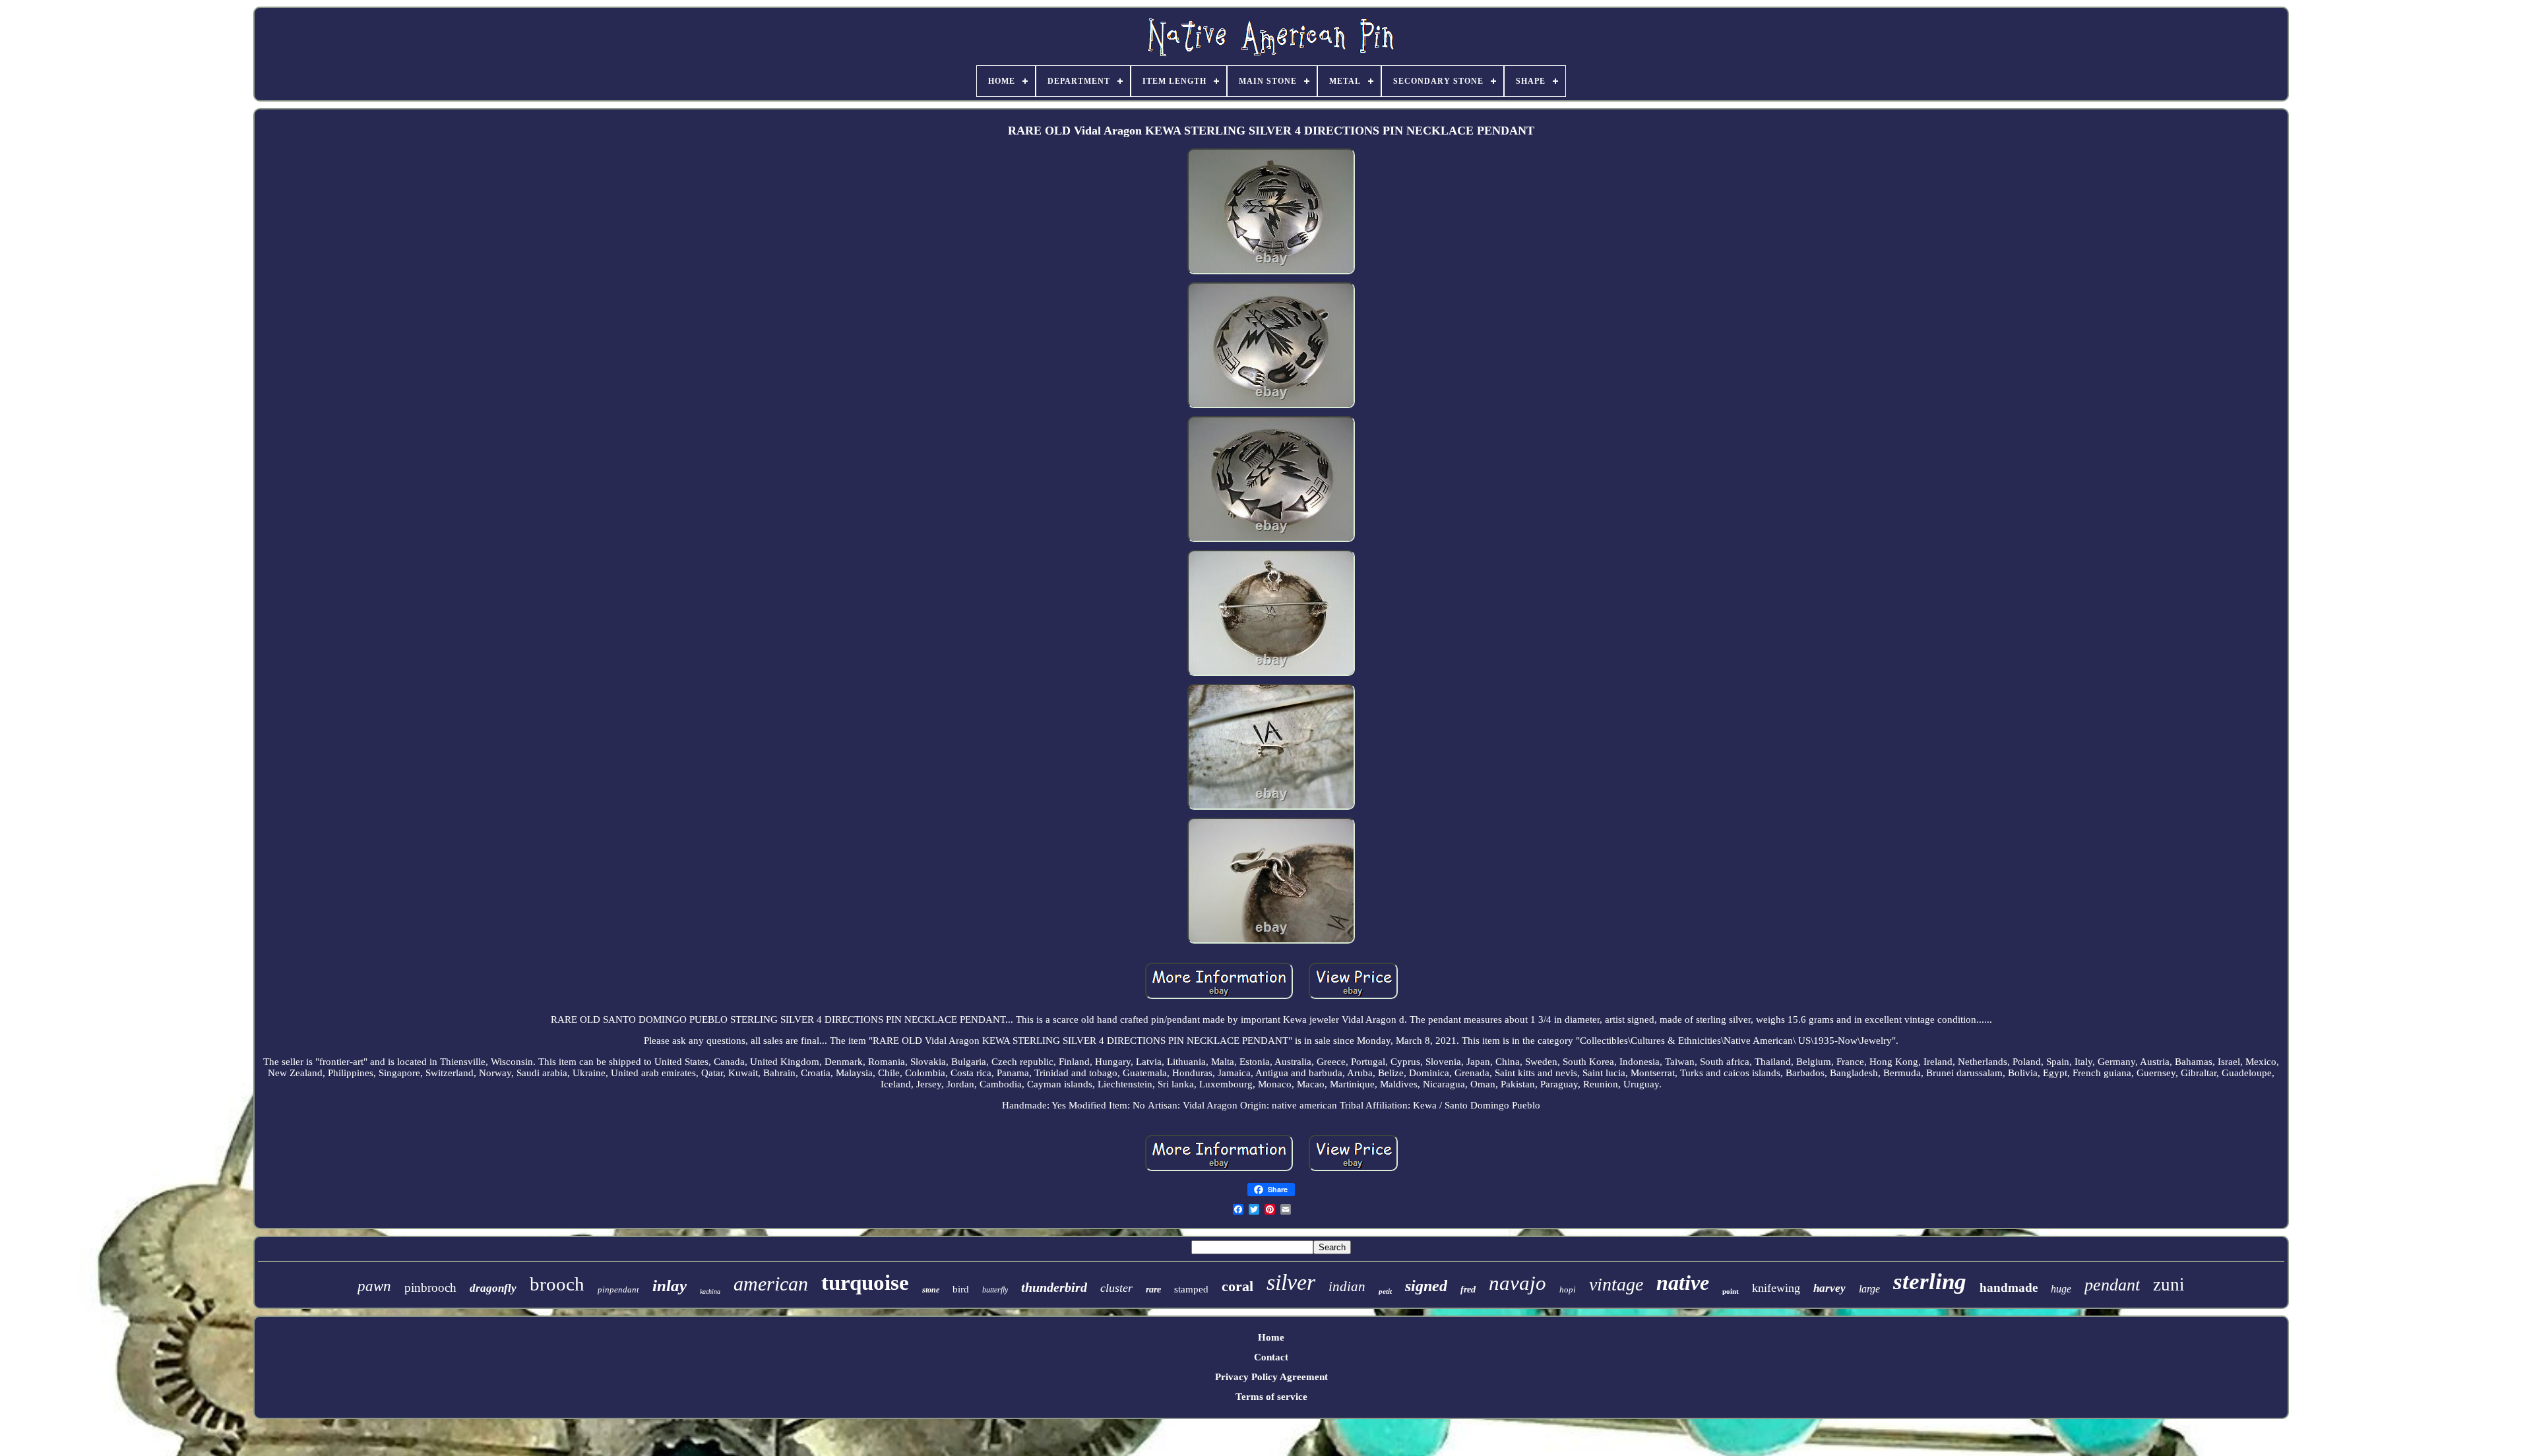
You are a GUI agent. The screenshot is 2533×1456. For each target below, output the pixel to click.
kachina (710, 1291)
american (771, 1284)
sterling (1930, 1282)
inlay (670, 1286)
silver (1291, 1282)
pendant (2112, 1285)
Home (1271, 1337)
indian (1347, 1287)
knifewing (1776, 1288)
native (1683, 1283)
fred (1468, 1289)
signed (1426, 1286)
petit (1385, 1291)
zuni (2169, 1285)
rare (1153, 1289)
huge (2061, 1289)
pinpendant (618, 1289)
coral (1237, 1286)
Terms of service (1271, 1397)
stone (931, 1290)
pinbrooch (430, 1288)
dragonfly (493, 1288)
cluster (1116, 1288)
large (1869, 1289)
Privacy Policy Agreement (1271, 1377)
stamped (1191, 1289)
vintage (1616, 1284)
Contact (1271, 1357)
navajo (1517, 1283)
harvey (1829, 1288)
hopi (1568, 1289)
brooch (557, 1284)
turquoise (865, 1283)
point (1731, 1291)
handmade (2009, 1288)
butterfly (995, 1290)
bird (961, 1289)
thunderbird (1054, 1287)
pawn (374, 1286)
